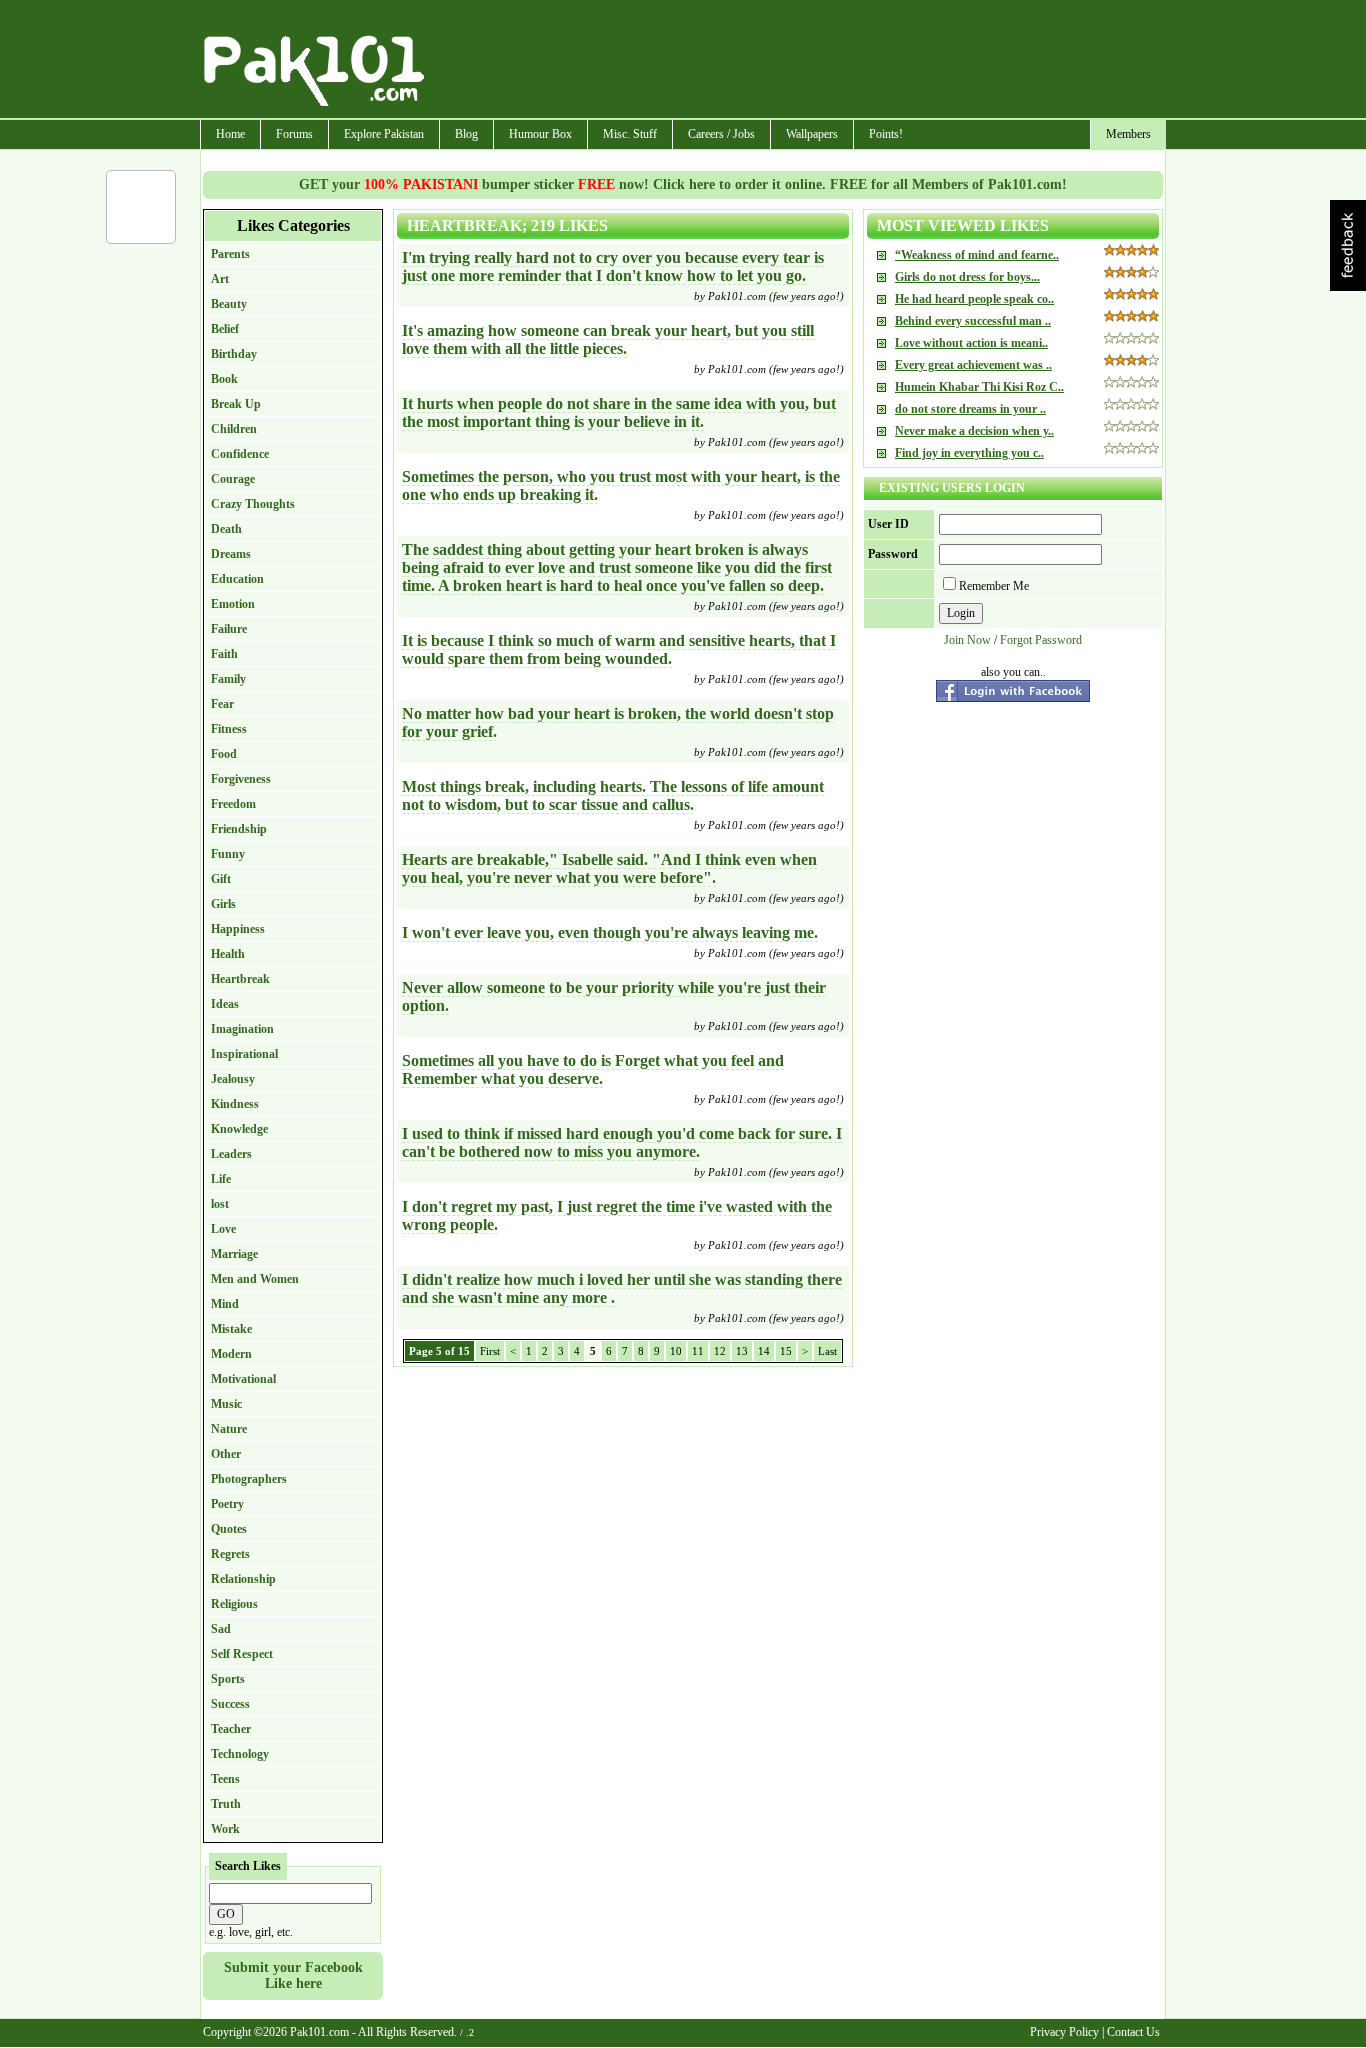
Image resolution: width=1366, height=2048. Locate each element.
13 (742, 1351)
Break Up (236, 404)
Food (224, 754)
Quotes (229, 1529)
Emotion (233, 604)
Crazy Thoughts (253, 504)
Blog (466, 134)
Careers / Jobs (721, 134)
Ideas (225, 1004)
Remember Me (994, 586)
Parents (230, 254)
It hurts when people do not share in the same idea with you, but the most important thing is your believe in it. (619, 412)
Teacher (231, 1729)
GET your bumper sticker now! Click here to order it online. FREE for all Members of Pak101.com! (683, 184)
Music (226, 1404)
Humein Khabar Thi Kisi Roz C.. (979, 387)
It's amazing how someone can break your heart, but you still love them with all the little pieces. (608, 339)
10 (676, 1351)
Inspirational (244, 1054)
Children (234, 429)
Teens (225, 1779)
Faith (224, 654)
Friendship (239, 829)
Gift (221, 879)
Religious (234, 1604)
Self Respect (242, 1654)
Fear (222, 704)
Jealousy (233, 1079)
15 (786, 1351)
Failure (229, 629)
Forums (294, 134)
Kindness (235, 1104)
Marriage (234, 1254)
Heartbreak (240, 979)
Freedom (233, 804)
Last (827, 1351)
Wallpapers (812, 134)
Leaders (231, 1154)
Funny (228, 854)
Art (220, 279)
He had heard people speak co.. (974, 299)
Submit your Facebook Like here (293, 1975)
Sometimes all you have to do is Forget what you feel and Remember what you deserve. (593, 1069)
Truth (226, 1804)
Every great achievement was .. (973, 365)
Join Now (967, 640)
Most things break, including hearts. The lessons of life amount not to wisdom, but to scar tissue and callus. (613, 795)
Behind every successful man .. (973, 321)
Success (230, 1704)
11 (698, 1351)
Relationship (243, 1579)
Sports (228, 1679)
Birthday (234, 354)
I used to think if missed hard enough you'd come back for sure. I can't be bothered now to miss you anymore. (622, 1142)
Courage (233, 479)
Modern (231, 1354)
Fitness (229, 729)
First (490, 1351)
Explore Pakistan (384, 134)
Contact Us (1133, 2032)
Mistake (231, 1329)
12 (720, 1351)
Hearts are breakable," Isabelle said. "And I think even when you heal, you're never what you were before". (609, 868)
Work (225, 1829)
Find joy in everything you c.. (969, 453)
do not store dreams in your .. (970, 409)
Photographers (249, 1479)
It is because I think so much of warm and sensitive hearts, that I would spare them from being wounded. (619, 649)
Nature (229, 1429)
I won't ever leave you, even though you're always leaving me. (610, 932)
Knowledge (239, 1129)
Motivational (243, 1379)
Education (237, 579)
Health (228, 954)
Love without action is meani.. (971, 343)
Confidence (240, 454)
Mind (225, 1304)
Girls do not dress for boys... (967, 277)
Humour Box (540, 134)
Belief (225, 329)
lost (220, 1204)
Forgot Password (1041, 640)
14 (764, 1351)
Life (221, 1179)
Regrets (230, 1554)
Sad (221, 1629)
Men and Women (255, 1279)
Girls (223, 904)
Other (226, 1454)
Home (230, 134)
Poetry (227, 1504)
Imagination (242, 1029)
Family (228, 679)
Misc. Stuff (630, 134)
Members (1128, 134)
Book (224, 379)
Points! (886, 134)
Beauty (229, 304)
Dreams (231, 554)
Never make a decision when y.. (974, 431)
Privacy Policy (1064, 2032)
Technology (240, 1754)
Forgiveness (241, 779)
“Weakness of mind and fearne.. (977, 255)
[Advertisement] (796, 61)
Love (223, 1229)
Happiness (238, 929)
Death (226, 529)
